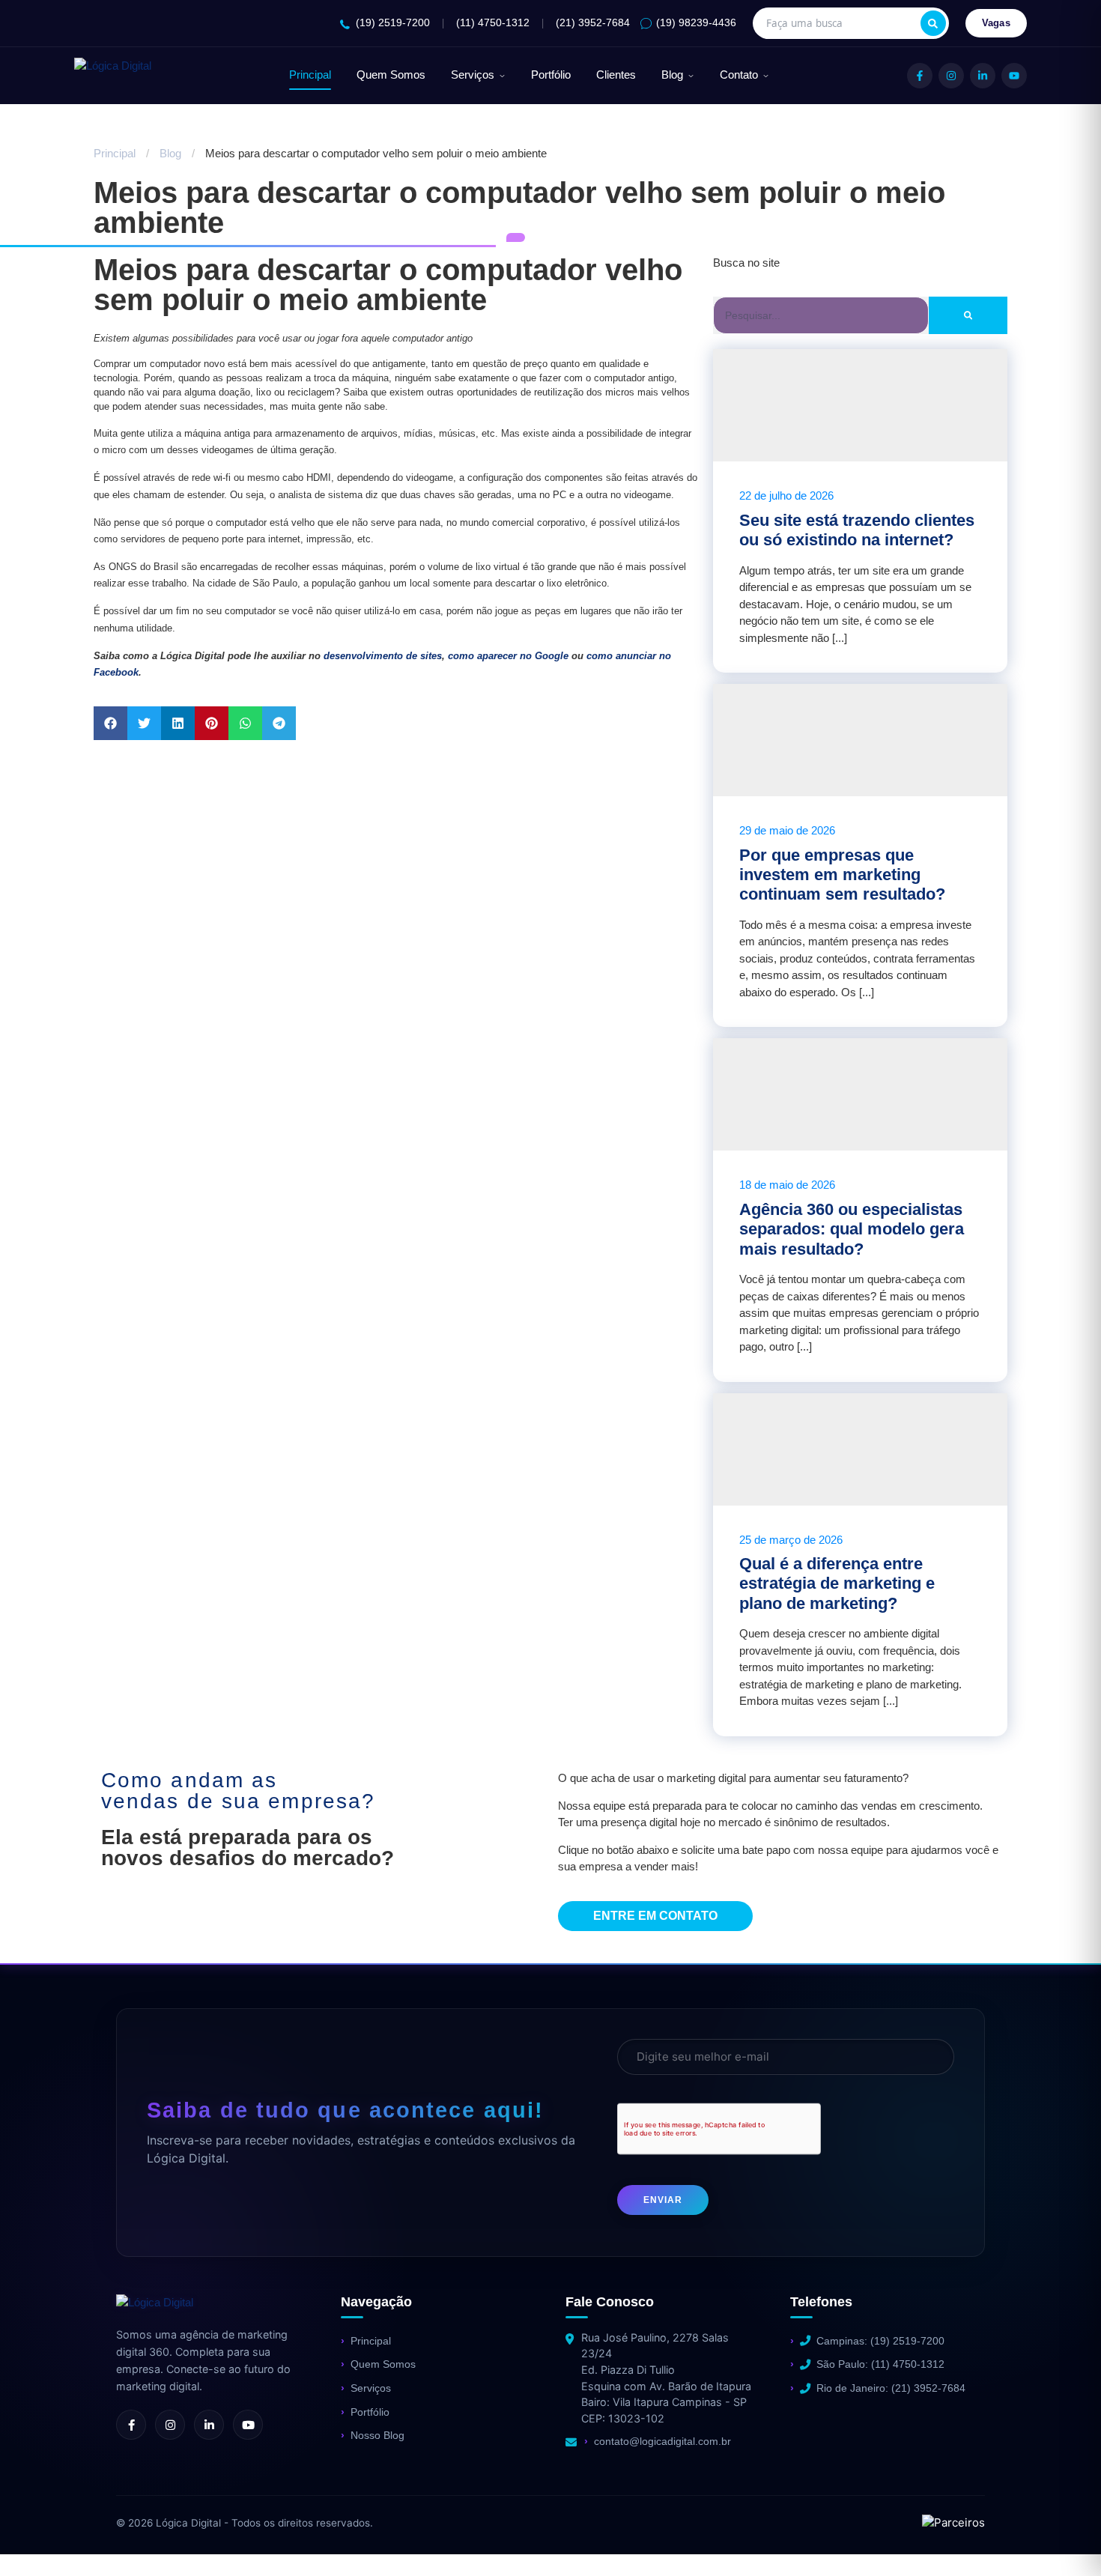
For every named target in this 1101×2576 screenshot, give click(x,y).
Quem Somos (391, 75)
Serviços (473, 75)
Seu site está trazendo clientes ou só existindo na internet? (857, 530)
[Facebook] (920, 76)
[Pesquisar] (933, 23)
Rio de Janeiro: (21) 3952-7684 (891, 2388)
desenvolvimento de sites (383, 656)
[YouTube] (1014, 76)
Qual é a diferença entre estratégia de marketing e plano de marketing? (837, 1584)
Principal (310, 75)
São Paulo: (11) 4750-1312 (880, 2364)
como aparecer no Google (508, 656)
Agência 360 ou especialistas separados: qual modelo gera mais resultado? (852, 1229)
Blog (672, 75)
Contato (739, 75)
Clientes (616, 75)
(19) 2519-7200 (393, 23)
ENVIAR (663, 2200)
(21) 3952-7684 (593, 23)
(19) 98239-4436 (696, 23)
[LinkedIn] (983, 76)
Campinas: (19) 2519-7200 (880, 2341)
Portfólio (551, 75)
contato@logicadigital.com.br (662, 2441)
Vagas (997, 23)
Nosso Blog (377, 2435)
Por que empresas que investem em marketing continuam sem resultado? (842, 875)
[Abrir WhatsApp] (37, 2538)
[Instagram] (951, 76)
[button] (110, 723)
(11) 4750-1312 (493, 23)
